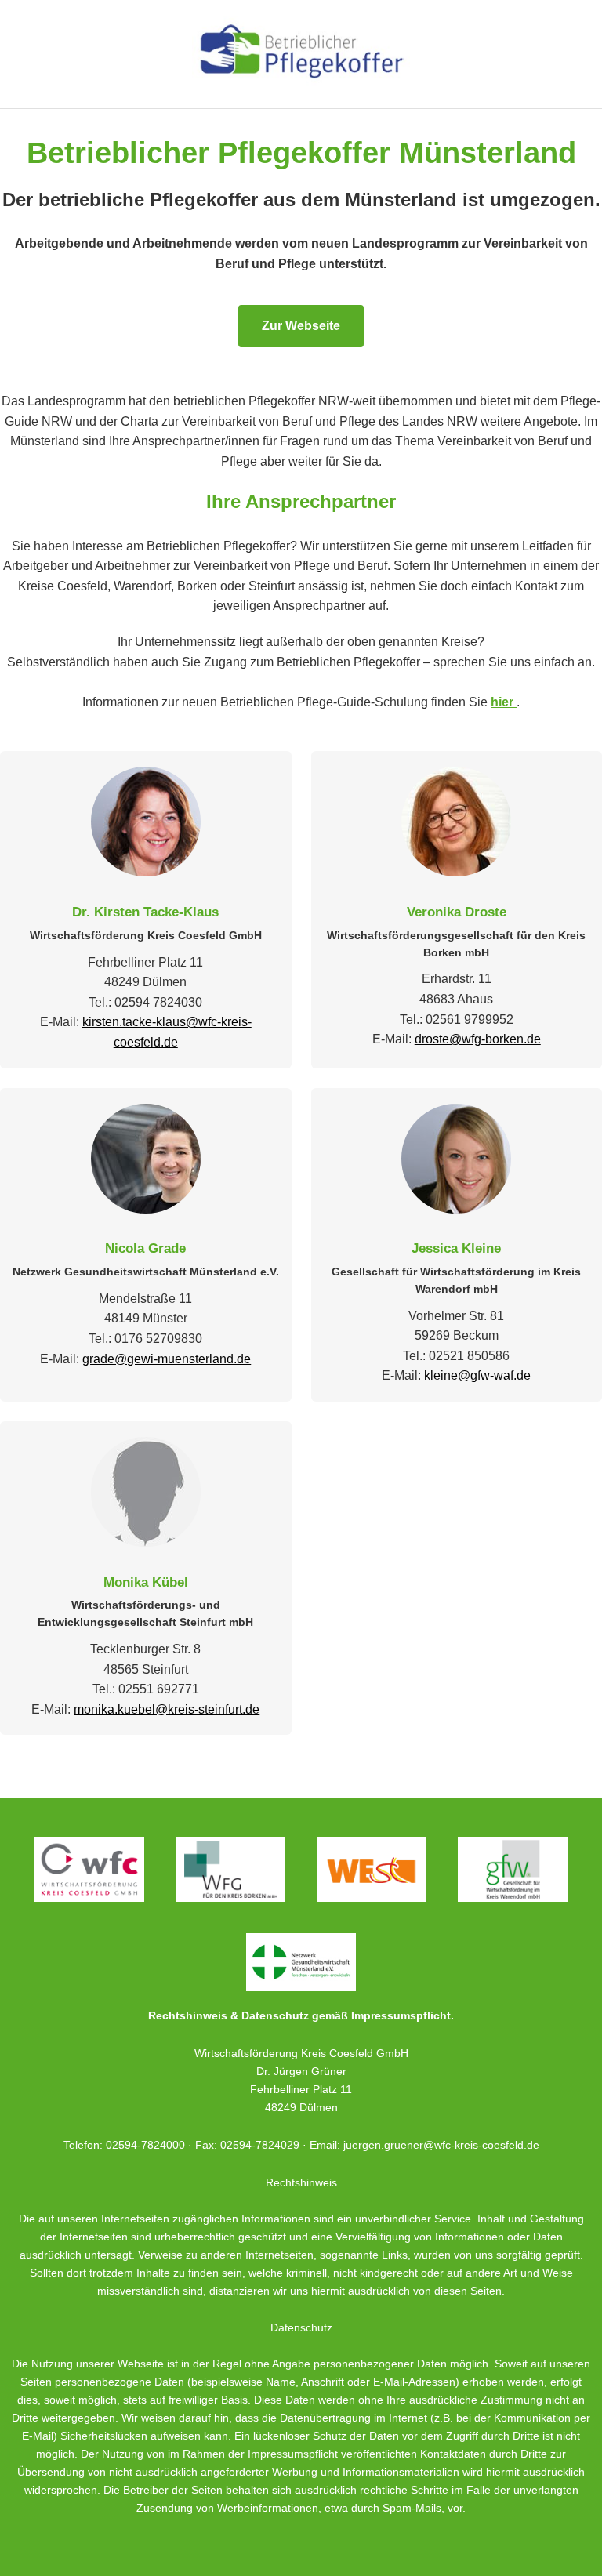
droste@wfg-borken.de (478, 1039)
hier (504, 702)
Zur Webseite (301, 326)
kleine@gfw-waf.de (477, 1375)
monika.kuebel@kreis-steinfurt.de (167, 1709)
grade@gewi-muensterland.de (167, 1359)
